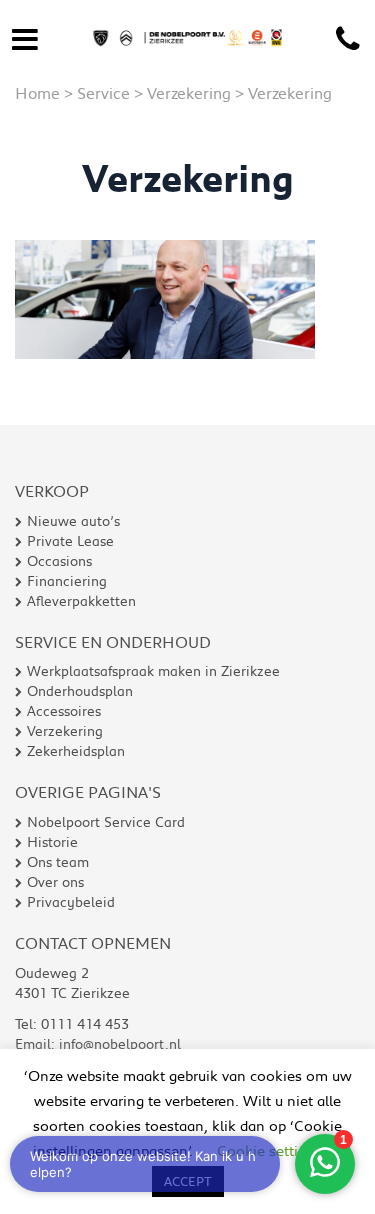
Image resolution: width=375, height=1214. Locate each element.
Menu (25, 35)
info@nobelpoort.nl (120, 1044)
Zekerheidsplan (76, 751)
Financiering (67, 581)
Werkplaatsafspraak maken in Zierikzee (153, 671)
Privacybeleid (71, 902)
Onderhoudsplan (80, 691)
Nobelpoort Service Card (106, 822)
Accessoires (64, 711)
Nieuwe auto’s (73, 521)
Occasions (59, 561)
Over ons (55, 882)
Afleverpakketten (81, 601)
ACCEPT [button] (188, 1181)
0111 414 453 (348, 40)
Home (37, 92)
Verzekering (189, 92)
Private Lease (70, 541)
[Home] (187, 21)
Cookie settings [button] (269, 1150)
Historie (52, 842)
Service (103, 92)
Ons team (58, 862)
